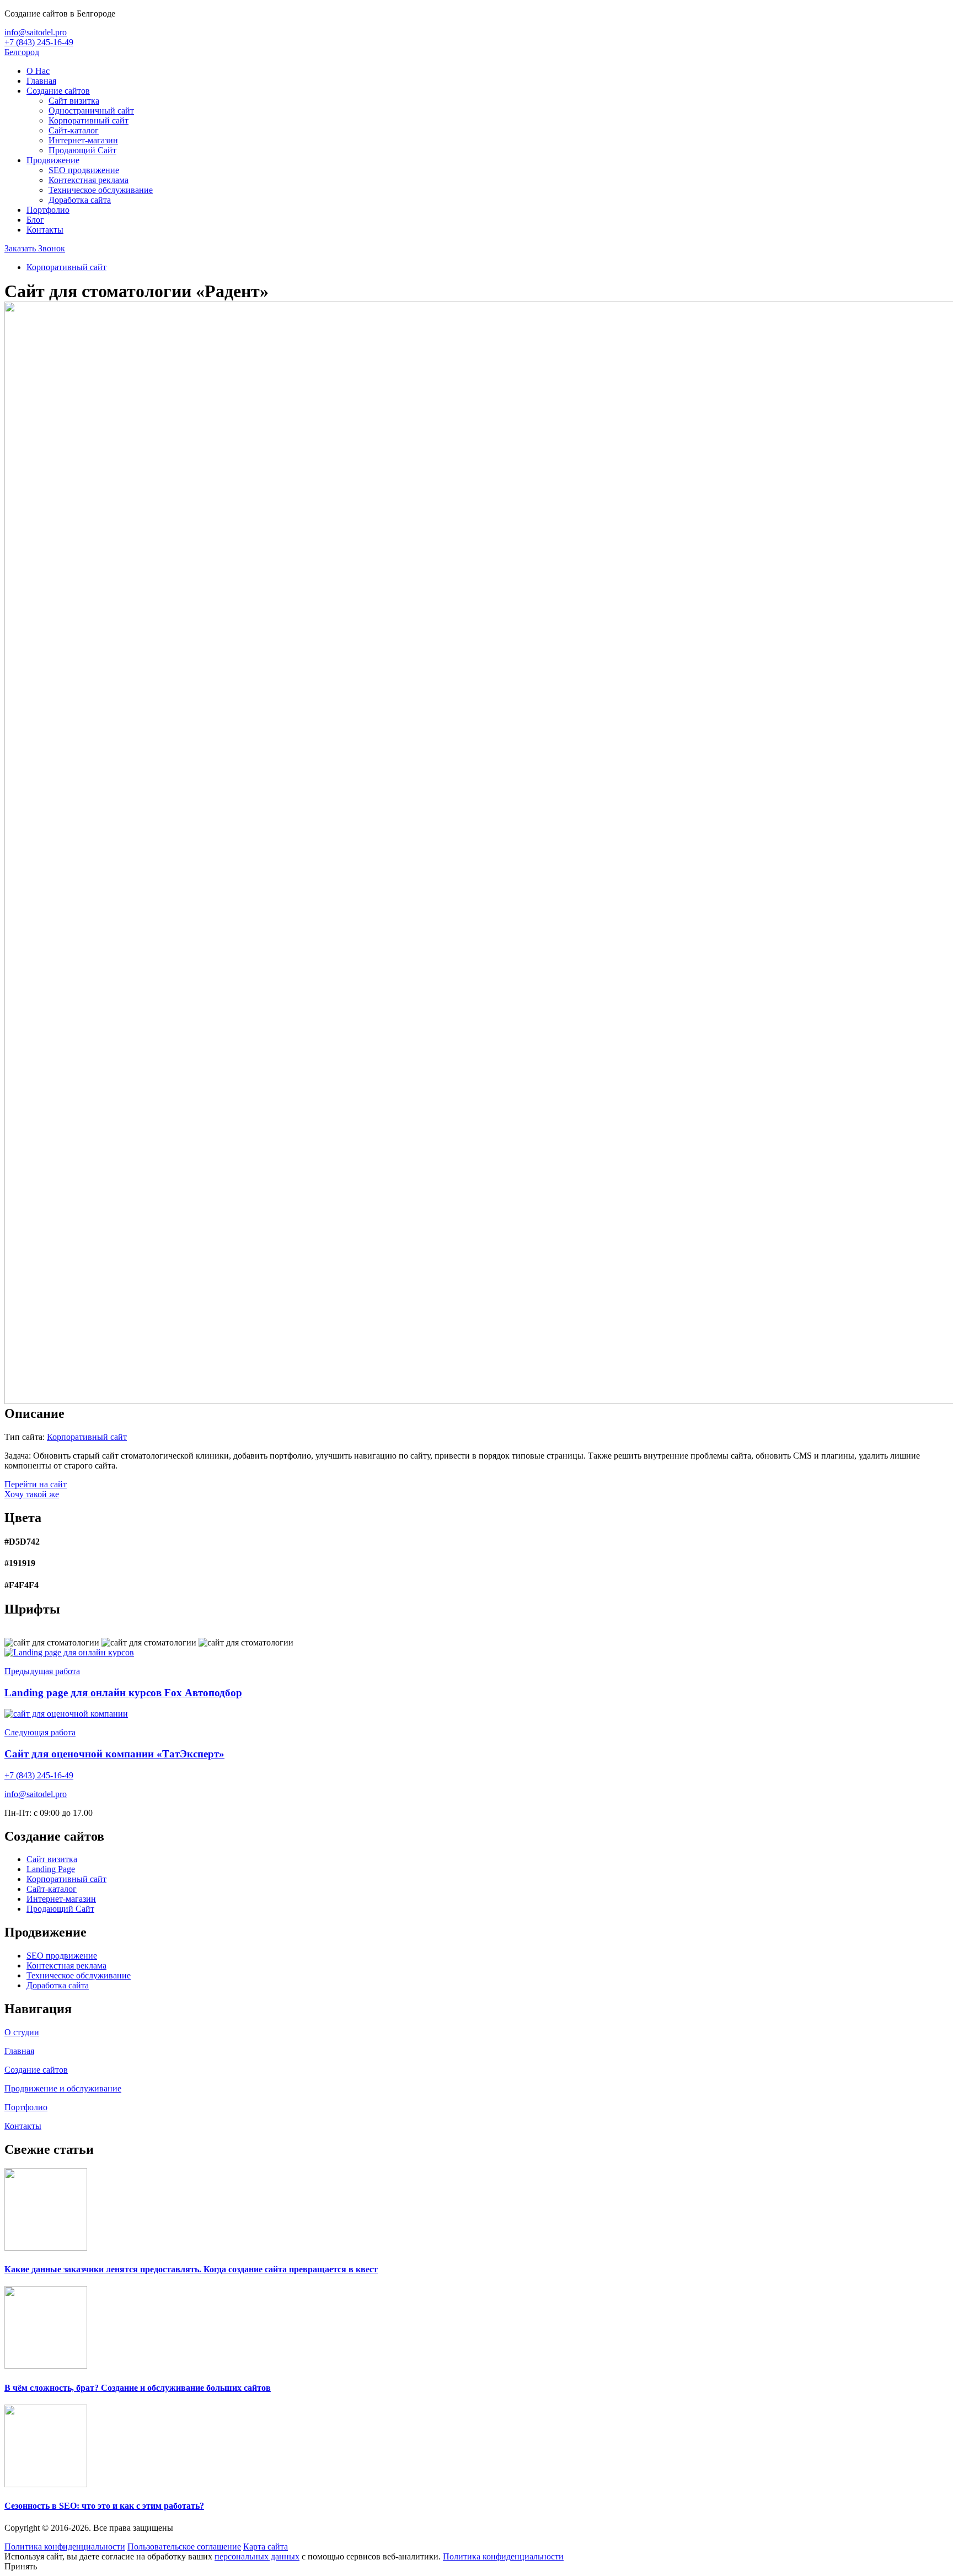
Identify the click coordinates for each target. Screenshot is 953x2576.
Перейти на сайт (36, 1484)
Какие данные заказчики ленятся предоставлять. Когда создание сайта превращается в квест (191, 2269)
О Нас (38, 71)
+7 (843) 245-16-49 (39, 42)
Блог (35, 220)
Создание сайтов (58, 91)
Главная (41, 81)
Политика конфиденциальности (65, 2547)
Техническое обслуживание (101, 190)
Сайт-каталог (74, 130)
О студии (22, 2032)
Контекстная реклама (89, 180)
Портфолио (48, 210)
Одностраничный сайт (91, 111)
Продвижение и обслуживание (63, 2088)
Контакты (45, 230)
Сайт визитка (74, 101)
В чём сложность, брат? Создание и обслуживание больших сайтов (138, 2388)
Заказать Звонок (35, 248)
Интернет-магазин (83, 140)
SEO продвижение (84, 170)
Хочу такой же (32, 1494)
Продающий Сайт (82, 150)
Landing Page (51, 1869)
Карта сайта (266, 2547)
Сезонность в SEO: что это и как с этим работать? (104, 2506)
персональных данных (257, 2556)
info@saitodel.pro (36, 32)
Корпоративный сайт (89, 120)
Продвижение (53, 160)
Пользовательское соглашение (184, 2547)
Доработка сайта (80, 200)
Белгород (22, 52)
